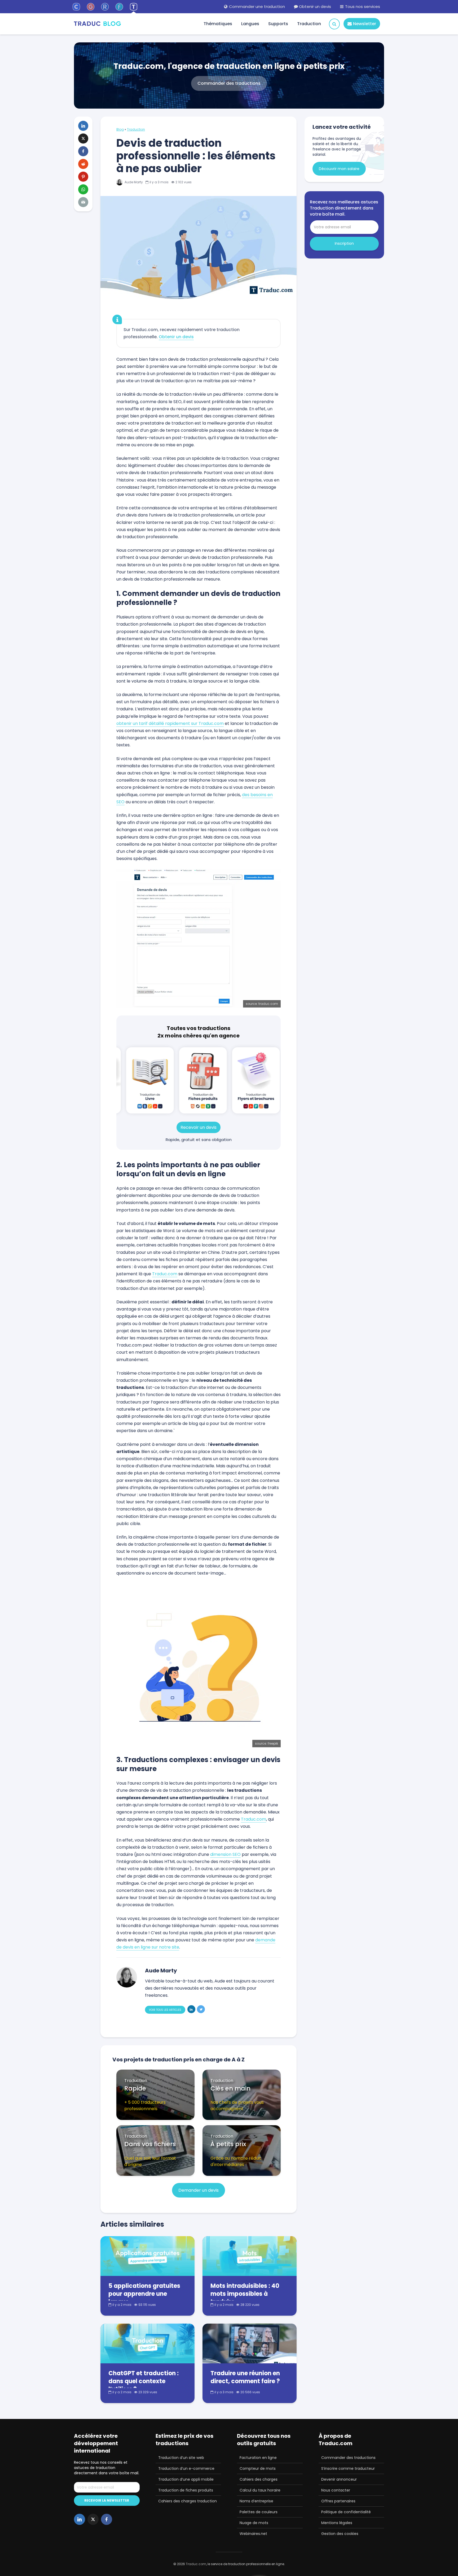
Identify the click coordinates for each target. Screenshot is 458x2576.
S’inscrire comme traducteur (348, 2468)
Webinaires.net (253, 2534)
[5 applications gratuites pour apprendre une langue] (147, 2256)
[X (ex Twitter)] (93, 2519)
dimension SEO (225, 1854)
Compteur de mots (258, 2468)
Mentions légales (337, 2523)
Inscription (344, 243)
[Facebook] (107, 2519)
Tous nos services (362, 6)
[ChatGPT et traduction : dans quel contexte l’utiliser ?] (147, 2343)
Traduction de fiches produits (186, 2490)
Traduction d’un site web (181, 2458)
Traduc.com (165, 1274)
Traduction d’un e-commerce (186, 2468)
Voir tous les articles (165, 2010)
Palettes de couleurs (259, 2512)
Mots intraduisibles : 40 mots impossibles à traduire (245, 2294)
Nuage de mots (254, 2523)
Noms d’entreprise (256, 2501)
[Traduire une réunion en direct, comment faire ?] (250, 2343)
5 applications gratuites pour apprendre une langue (144, 2294)
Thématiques (218, 24)
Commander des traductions (348, 2458)
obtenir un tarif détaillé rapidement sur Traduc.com (170, 723)
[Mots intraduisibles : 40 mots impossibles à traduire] (250, 2256)
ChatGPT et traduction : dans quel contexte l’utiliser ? (144, 2381)
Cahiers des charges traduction (188, 2501)
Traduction (309, 24)
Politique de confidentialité (346, 2512)
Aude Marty (133, 182)
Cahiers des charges (259, 2479)
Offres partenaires (338, 2501)
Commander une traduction (256, 6)
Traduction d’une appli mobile (186, 2479)
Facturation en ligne (258, 2458)
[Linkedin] (80, 2519)
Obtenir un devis (314, 6)
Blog (120, 129)
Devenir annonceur (339, 2479)
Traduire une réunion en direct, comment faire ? (245, 2377)
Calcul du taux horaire (260, 2490)
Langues (250, 24)
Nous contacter (336, 2490)
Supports (278, 24)
